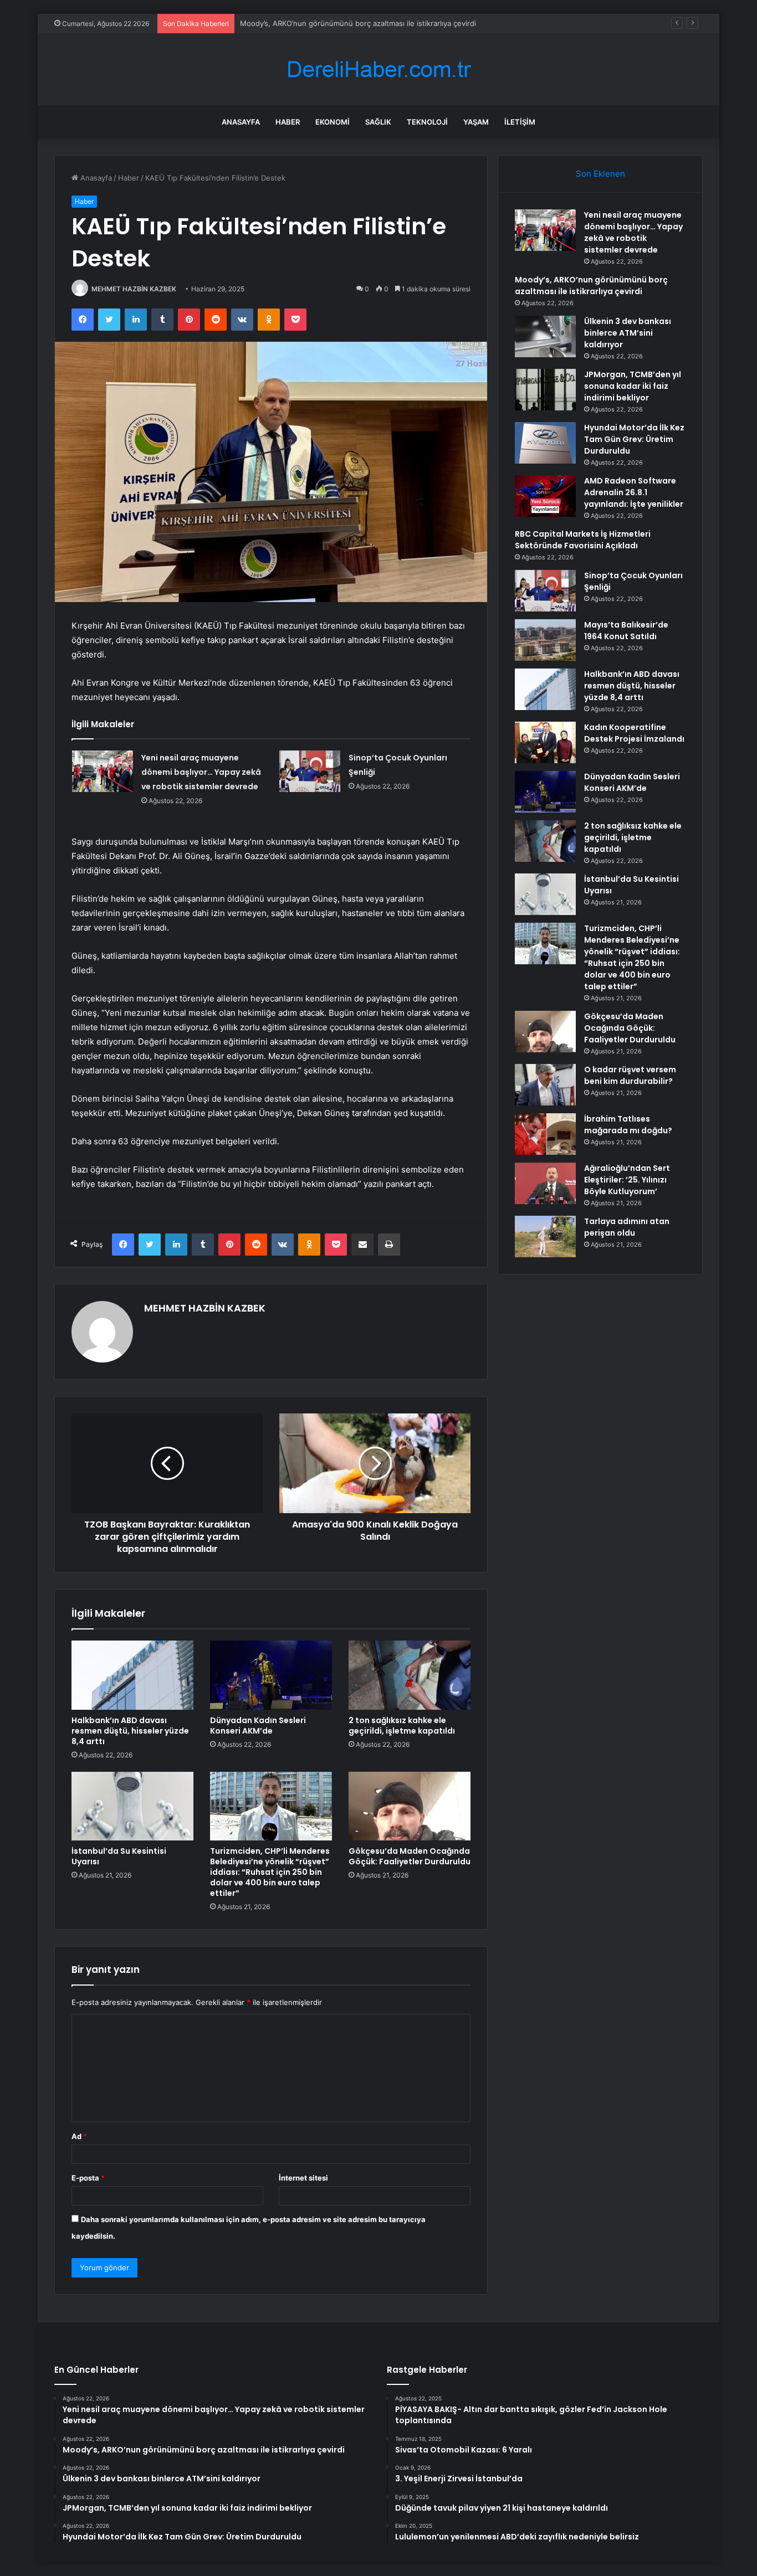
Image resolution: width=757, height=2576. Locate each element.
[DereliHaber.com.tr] (378, 70)
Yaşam (476, 122)
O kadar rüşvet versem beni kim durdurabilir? (630, 1075)
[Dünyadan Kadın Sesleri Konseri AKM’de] (271, 1675)
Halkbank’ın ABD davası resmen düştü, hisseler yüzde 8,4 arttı (130, 1731)
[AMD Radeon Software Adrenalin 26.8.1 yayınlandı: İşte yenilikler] (545, 496)
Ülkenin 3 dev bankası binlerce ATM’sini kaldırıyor (628, 333)
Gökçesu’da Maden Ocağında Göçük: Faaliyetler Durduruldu (410, 1856)
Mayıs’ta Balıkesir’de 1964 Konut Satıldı (626, 631)
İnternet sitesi (303, 2178)
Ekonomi (333, 122)
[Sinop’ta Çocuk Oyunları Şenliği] (310, 771)
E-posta (88, 2178)
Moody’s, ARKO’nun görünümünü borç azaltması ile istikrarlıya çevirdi (591, 286)
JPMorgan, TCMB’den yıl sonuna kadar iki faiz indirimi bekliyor (633, 386)
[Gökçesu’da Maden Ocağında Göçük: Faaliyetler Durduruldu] (410, 1806)
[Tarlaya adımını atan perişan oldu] (545, 1236)
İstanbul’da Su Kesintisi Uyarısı (119, 1856)
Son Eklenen (600, 174)
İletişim (520, 122)
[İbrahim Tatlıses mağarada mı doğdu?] (545, 1134)
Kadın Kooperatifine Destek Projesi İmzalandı (634, 733)
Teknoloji (427, 122)
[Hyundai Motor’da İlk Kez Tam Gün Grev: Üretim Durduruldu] (545, 443)
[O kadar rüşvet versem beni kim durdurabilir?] (545, 1085)
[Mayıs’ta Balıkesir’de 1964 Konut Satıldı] (545, 640)
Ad (79, 2136)
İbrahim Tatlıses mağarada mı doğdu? (628, 1125)
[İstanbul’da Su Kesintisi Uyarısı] (132, 1806)
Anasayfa (241, 122)
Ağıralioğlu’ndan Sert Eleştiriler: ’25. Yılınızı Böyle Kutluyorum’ (627, 1180)
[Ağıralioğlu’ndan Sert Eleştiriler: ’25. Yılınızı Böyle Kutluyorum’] (545, 1183)
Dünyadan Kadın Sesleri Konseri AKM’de (258, 1726)
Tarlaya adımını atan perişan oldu (627, 1227)
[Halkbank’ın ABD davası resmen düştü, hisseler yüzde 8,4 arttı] (132, 1675)
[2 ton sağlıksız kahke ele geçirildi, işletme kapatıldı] (410, 1675)
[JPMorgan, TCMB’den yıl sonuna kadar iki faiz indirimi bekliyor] (545, 390)
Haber (288, 122)
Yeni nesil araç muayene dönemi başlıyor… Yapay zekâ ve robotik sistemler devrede (201, 772)
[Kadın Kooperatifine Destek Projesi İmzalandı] (545, 742)
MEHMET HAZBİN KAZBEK (134, 289)
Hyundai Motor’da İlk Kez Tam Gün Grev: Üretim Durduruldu (634, 439)
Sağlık (378, 122)
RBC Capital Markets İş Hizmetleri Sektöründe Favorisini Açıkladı (583, 540)
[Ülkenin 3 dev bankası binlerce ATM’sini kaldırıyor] (545, 336)
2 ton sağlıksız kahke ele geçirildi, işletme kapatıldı (402, 1726)
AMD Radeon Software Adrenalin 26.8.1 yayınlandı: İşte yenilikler (634, 492)
